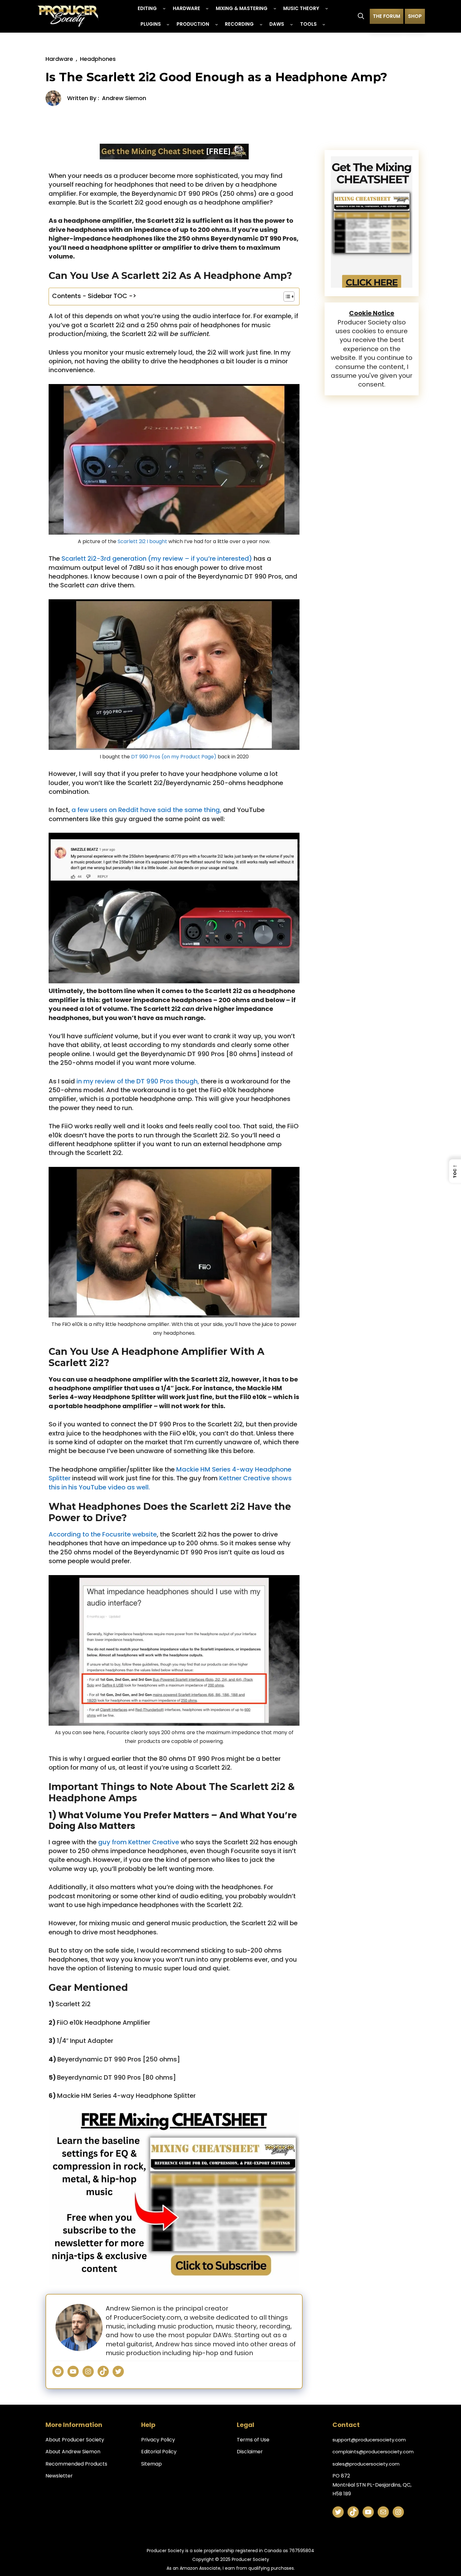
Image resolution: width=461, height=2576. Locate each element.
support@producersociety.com (369, 2440)
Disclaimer (250, 2452)
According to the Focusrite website (103, 1534)
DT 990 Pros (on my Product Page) (174, 757)
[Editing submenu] (164, 8)
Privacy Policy (158, 2440)
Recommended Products (76, 2464)
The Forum (387, 16)
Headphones (98, 59)
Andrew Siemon (124, 98)
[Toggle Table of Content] (286, 297)
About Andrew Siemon (73, 2452)
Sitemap (151, 2464)
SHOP (415, 16)
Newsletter (59, 2476)
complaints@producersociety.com (373, 2452)
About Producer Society (75, 2440)
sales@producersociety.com (366, 2464)
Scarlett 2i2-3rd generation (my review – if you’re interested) (157, 558)
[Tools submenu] (324, 24)
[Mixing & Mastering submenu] (275, 8)
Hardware (59, 59)
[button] (361, 16)
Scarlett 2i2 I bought (142, 541)
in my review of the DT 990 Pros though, (139, 1081)
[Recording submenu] (261, 24)
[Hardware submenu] (207, 8)
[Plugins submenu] (168, 24)
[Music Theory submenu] (327, 8)
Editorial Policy (159, 2452)
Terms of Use (253, 2440)
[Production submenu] (217, 24)
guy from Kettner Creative (138, 1842)
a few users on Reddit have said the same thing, (146, 810)
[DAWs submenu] (291, 24)
